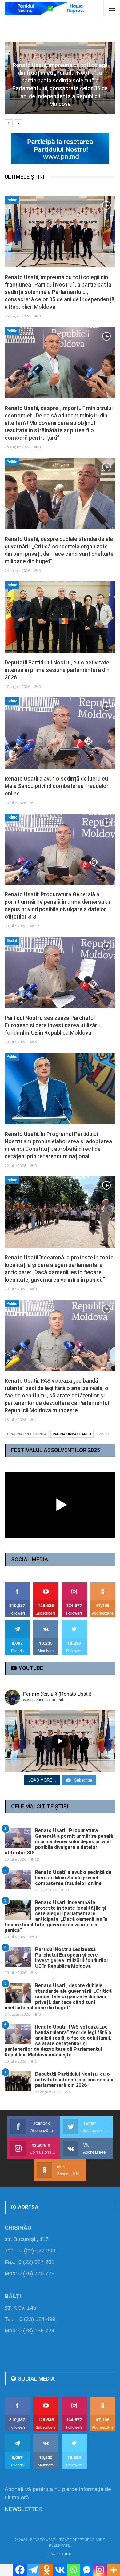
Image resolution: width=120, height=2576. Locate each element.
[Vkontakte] (60, 2570)
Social (12, 941)
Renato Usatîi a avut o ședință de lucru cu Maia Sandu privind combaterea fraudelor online (57, 786)
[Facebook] (20, 2570)
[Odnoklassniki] (47, 2570)
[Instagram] (100, 2570)
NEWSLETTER (24, 2509)
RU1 (68, 2554)
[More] (113, 2570)
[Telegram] (33, 2570)
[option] (60, 81)
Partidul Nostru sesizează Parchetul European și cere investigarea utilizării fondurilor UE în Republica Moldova (52, 1025)
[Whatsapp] (73, 2570)
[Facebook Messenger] (87, 2570)
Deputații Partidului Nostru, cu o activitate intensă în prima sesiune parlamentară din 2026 (57, 670)
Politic (12, 200)
